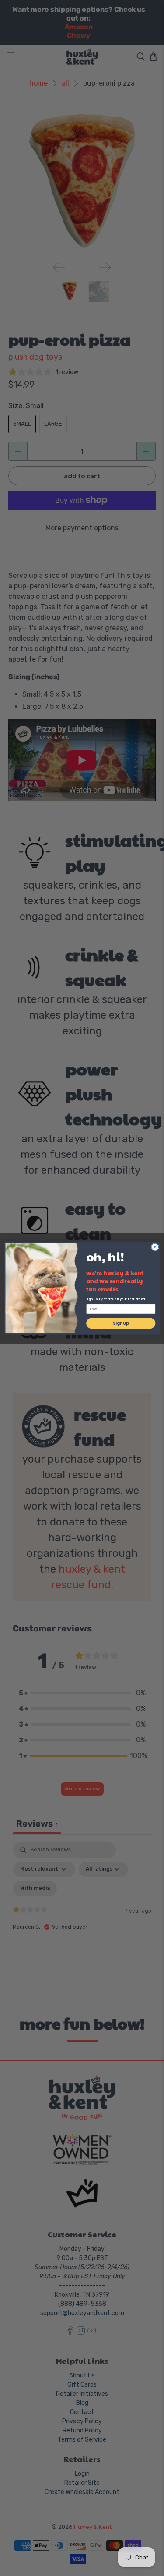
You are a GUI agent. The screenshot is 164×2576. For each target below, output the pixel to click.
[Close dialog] (155, 1247)
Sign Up (121, 1323)
